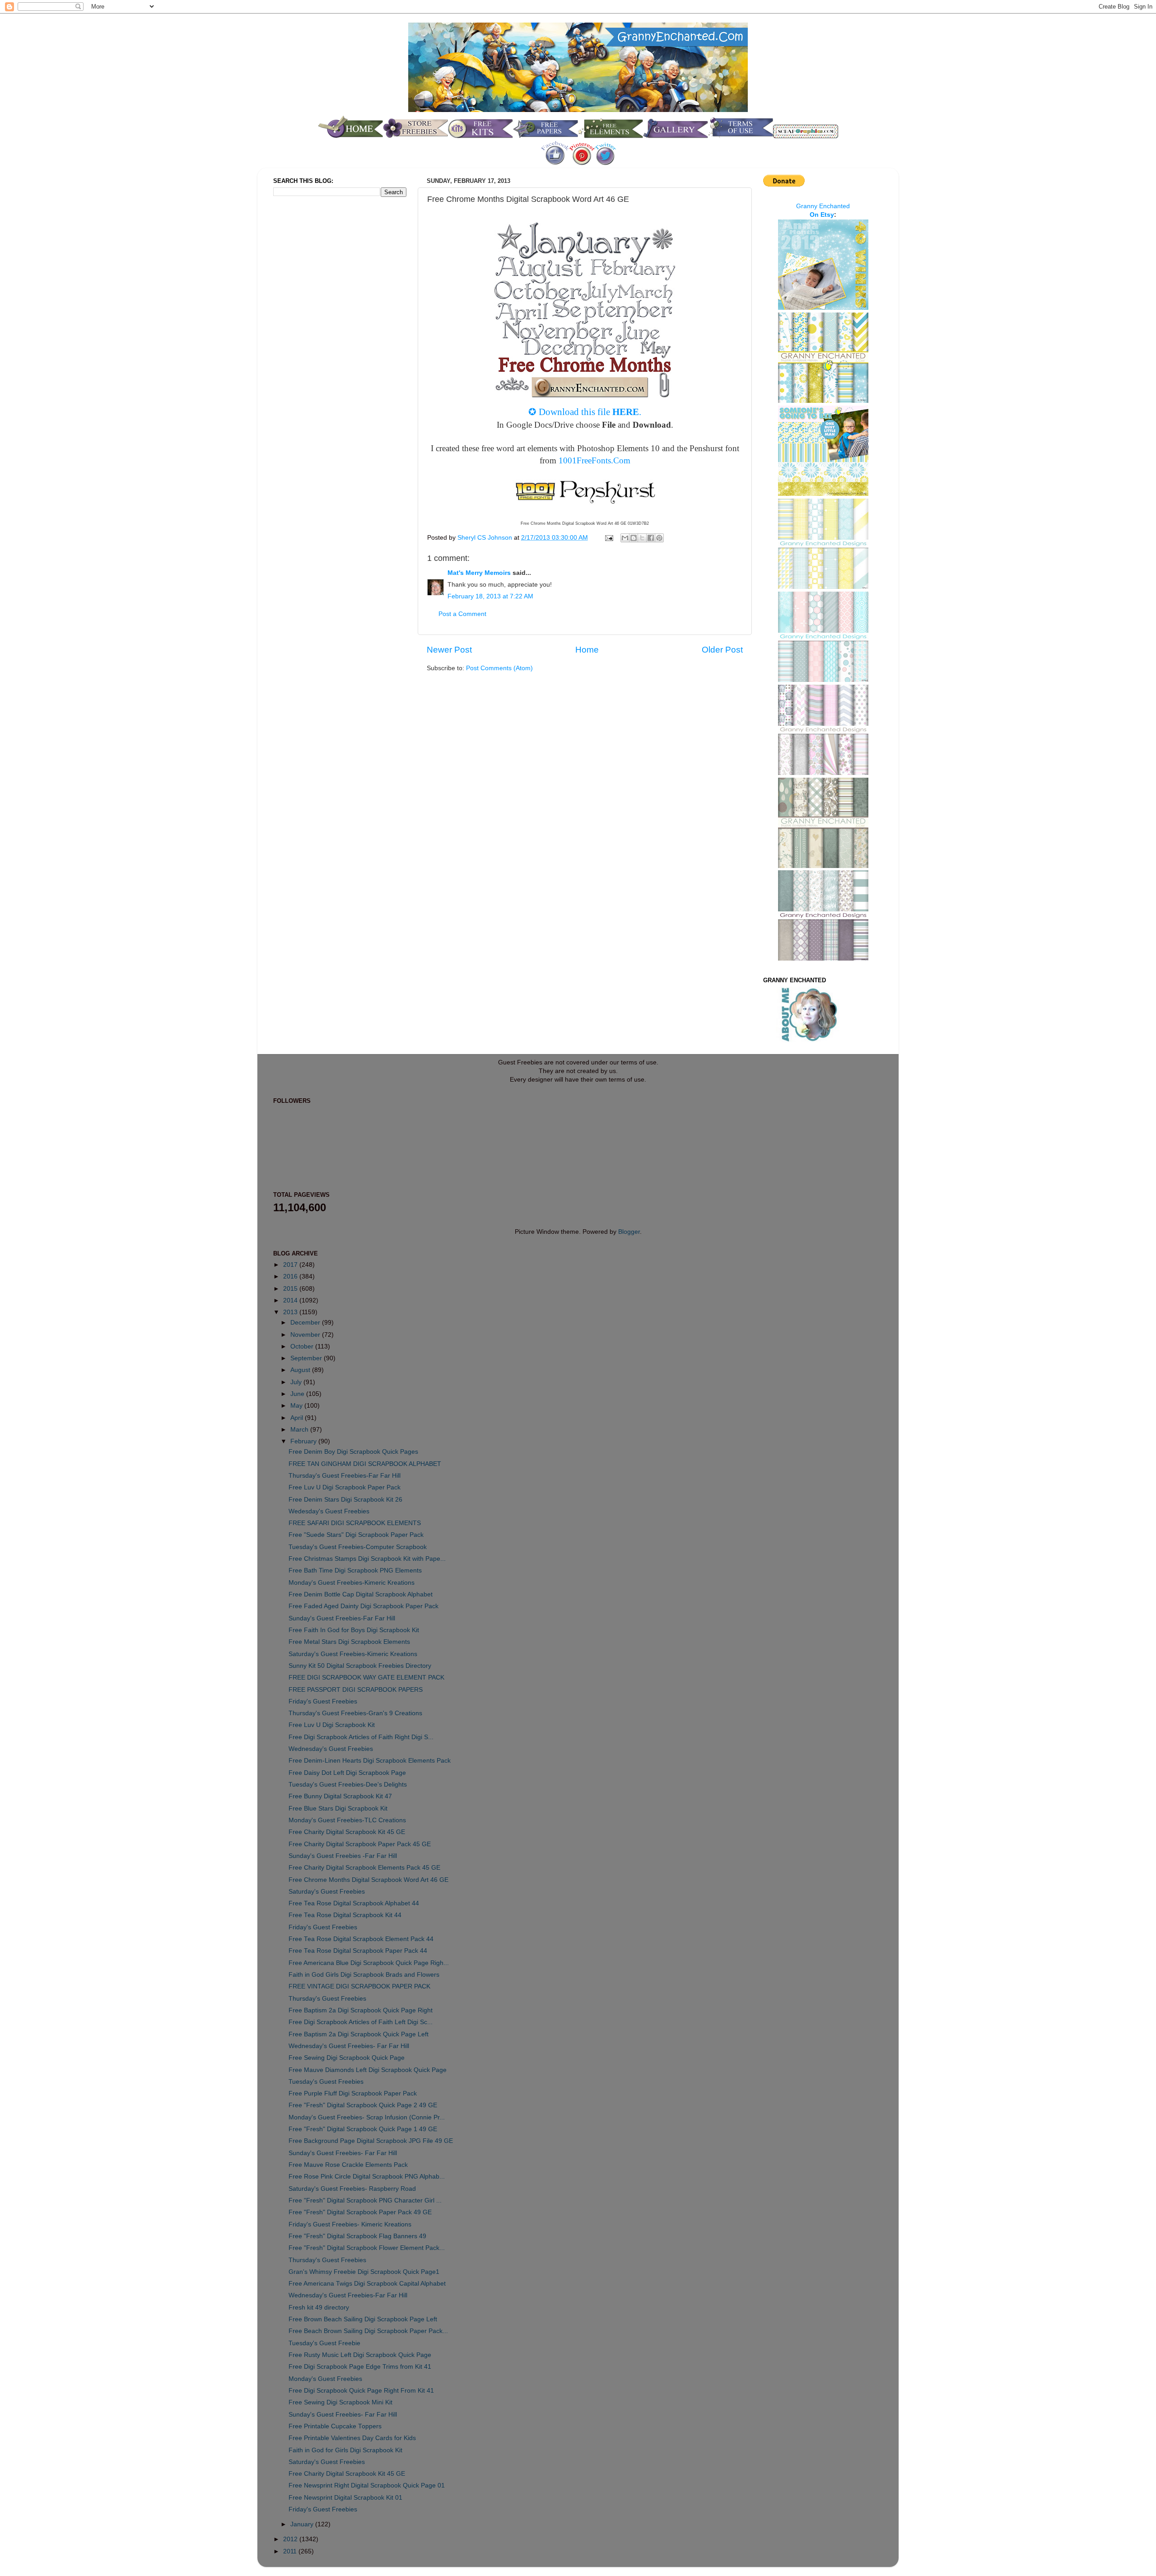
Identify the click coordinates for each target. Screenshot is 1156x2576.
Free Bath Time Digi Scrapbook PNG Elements (355, 1570)
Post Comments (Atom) (499, 668)
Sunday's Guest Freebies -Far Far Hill (343, 1856)
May (297, 1406)
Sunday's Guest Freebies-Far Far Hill (342, 1618)
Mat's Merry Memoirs (479, 573)
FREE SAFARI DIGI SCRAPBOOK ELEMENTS (355, 1523)
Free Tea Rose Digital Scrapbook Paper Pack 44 (358, 1951)
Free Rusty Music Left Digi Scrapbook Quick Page (360, 2355)
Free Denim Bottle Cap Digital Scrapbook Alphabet (361, 1594)
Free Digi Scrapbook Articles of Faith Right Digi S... (361, 1737)
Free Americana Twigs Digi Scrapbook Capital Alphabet (367, 2284)
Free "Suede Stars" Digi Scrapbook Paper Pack (356, 1535)
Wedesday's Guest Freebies (329, 1511)
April (298, 1418)
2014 (291, 1300)
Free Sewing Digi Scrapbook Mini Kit (340, 2402)
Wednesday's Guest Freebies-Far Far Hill (348, 2295)
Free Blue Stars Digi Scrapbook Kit (338, 1808)
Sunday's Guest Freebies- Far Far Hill (343, 2153)
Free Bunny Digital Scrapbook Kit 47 (340, 1796)
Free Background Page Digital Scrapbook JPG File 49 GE (371, 2141)
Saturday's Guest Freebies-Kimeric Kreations (353, 1654)
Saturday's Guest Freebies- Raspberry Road (352, 2189)
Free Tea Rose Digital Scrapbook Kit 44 (345, 1915)
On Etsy (822, 215)
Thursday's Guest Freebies (327, 1999)
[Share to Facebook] (651, 538)
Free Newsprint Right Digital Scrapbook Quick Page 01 (367, 2485)
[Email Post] (608, 538)
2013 (291, 1312)
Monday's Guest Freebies (325, 2379)
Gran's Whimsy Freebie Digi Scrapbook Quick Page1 (364, 2272)
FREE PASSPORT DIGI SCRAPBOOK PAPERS (356, 1690)
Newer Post (449, 650)
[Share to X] (642, 538)
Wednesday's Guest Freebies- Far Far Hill (349, 2046)
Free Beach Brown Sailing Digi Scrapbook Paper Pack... (368, 2331)
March (300, 1430)
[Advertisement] (309, 354)
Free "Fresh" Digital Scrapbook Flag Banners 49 (357, 2236)
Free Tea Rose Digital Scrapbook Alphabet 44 (354, 1903)
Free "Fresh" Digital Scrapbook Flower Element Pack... (367, 2248)
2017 (291, 1265)
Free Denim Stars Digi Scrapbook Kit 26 (345, 1500)
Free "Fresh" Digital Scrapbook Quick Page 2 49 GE (363, 2105)
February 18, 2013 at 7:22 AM (490, 596)
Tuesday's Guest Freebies (326, 2082)
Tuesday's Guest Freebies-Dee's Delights (348, 1785)
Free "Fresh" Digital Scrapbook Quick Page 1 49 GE (363, 2129)
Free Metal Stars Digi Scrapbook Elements (349, 1642)
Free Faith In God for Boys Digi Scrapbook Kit (354, 1630)
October (303, 1346)
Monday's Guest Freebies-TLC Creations (347, 1820)
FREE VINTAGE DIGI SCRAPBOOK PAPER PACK (359, 1986)
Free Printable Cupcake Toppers (335, 2426)
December (306, 1323)
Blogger (629, 1232)
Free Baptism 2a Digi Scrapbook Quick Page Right (361, 2010)
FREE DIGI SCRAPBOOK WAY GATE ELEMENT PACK (366, 1678)
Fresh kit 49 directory (319, 2308)
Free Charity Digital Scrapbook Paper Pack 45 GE (360, 1844)
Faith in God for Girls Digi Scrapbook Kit (345, 2450)
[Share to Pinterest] (659, 538)
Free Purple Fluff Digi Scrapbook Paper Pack (353, 2093)
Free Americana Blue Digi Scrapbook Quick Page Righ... (369, 1963)
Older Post (722, 650)
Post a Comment (462, 614)
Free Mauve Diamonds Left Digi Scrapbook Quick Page (368, 2070)
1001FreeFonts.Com (594, 460)
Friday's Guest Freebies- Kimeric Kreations (350, 2224)
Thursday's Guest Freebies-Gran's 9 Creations (355, 1713)
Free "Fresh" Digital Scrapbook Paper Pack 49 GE (360, 2212)
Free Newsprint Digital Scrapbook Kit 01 (345, 2498)
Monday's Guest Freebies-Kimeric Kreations (352, 1583)
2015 (291, 1289)
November (306, 1335)
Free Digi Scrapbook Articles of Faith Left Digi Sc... (361, 2022)
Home (587, 650)
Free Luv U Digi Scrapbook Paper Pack (345, 1487)
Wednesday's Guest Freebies (331, 1749)
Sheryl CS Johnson (486, 538)
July (297, 1382)
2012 (291, 2539)
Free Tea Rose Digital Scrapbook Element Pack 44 (361, 1939)
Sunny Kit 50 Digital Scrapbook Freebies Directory (360, 1666)
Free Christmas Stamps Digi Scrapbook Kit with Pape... (367, 1559)
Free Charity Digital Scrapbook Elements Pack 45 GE (364, 1868)
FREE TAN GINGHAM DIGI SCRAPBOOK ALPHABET (365, 1464)
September (307, 1358)
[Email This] (625, 538)
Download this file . (590, 412)
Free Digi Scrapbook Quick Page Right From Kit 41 (361, 2391)
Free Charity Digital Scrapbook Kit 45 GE (347, 1832)
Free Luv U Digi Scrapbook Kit (332, 1725)
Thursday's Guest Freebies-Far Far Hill (345, 1476)
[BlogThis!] (634, 538)
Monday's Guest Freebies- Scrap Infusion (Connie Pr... (367, 2117)
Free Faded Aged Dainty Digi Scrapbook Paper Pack (364, 1606)
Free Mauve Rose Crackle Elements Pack (348, 2165)
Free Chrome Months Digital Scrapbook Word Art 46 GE (368, 1880)
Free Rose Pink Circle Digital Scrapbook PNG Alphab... (367, 2177)
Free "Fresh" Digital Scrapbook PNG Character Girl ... (365, 2200)
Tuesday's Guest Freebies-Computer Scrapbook (358, 1547)
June (298, 1394)
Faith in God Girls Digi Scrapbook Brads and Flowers (364, 1975)
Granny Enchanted (823, 206)
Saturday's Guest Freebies (327, 1892)
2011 (291, 2551)
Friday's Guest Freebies (323, 1701)
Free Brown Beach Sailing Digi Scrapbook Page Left (363, 2319)
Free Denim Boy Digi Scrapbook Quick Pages (353, 1452)
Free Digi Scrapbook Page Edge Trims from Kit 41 (360, 2367)
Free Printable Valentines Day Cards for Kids (352, 2438)
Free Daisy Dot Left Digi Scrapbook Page (347, 1773)
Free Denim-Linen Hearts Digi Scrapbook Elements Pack (370, 1761)
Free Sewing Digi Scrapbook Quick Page (347, 2058)
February (304, 1441)
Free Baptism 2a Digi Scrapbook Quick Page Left (359, 2034)
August (301, 1370)
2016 (291, 1276)
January (303, 2524)
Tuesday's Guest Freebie (324, 2343)
